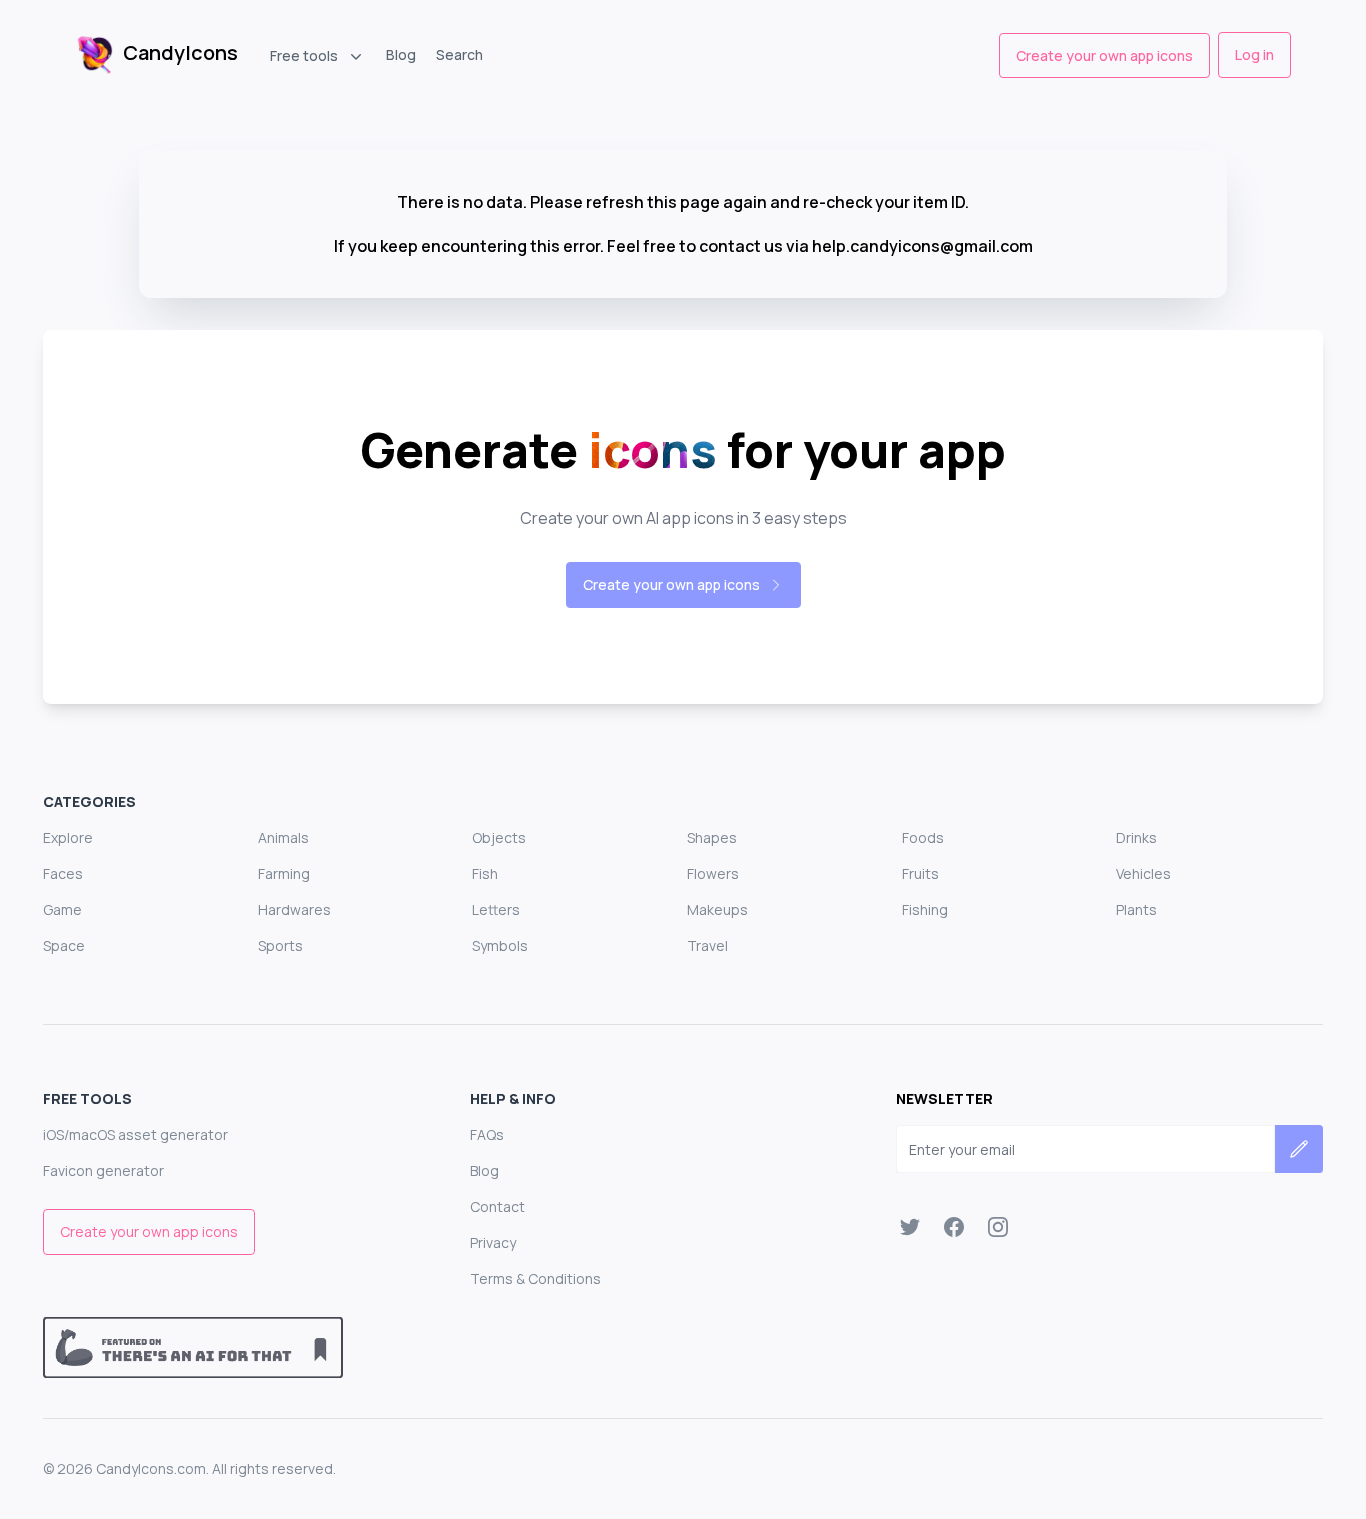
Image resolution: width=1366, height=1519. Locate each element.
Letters (496, 909)
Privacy (493, 1242)
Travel (707, 945)
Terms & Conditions (535, 1278)
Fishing (925, 909)
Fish (485, 873)
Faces (63, 873)
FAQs (487, 1134)
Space (64, 945)
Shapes (712, 837)
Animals (283, 837)
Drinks (1136, 837)
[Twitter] (910, 1227)
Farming (284, 873)
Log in (1254, 54)
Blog (401, 54)
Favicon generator (103, 1170)
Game (62, 909)
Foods (923, 837)
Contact (497, 1206)
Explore (68, 837)
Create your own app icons (1104, 55)
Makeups (717, 909)
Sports (280, 945)
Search (459, 54)
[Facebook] (954, 1227)
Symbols (500, 945)
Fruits (920, 873)
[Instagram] (998, 1227)
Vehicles (1143, 873)
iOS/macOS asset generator (135, 1134)
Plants (1136, 909)
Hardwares (294, 909)
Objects (499, 837)
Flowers (713, 873)
